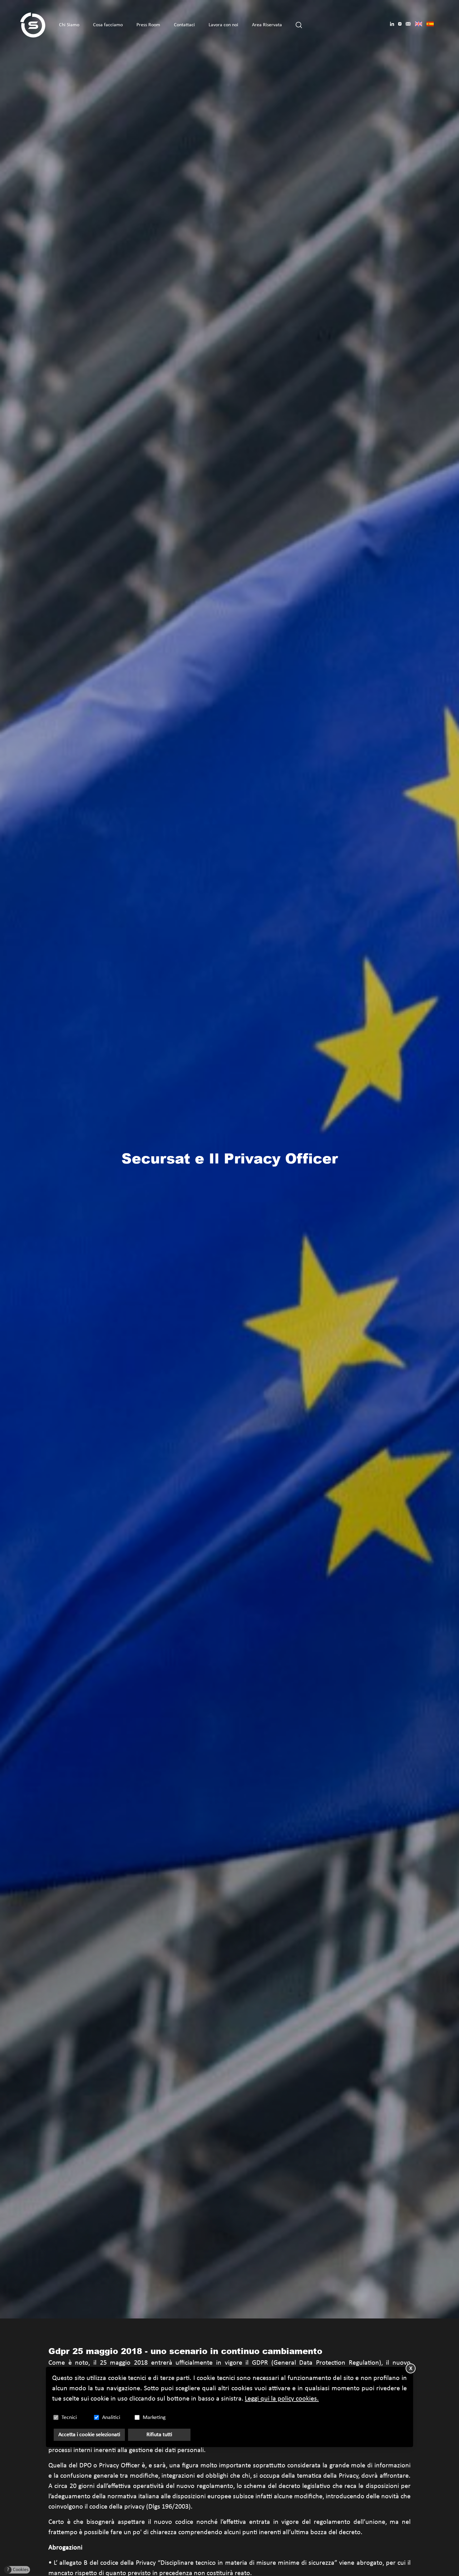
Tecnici (69, 2418)
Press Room (148, 25)
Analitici (111, 2418)
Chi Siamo (69, 25)
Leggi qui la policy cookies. (282, 2399)
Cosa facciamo (108, 25)
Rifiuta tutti (159, 2435)
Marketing (154, 2418)
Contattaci (184, 25)
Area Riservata (267, 25)
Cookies (18, 2570)
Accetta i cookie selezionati (89, 2435)
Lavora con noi (223, 25)
